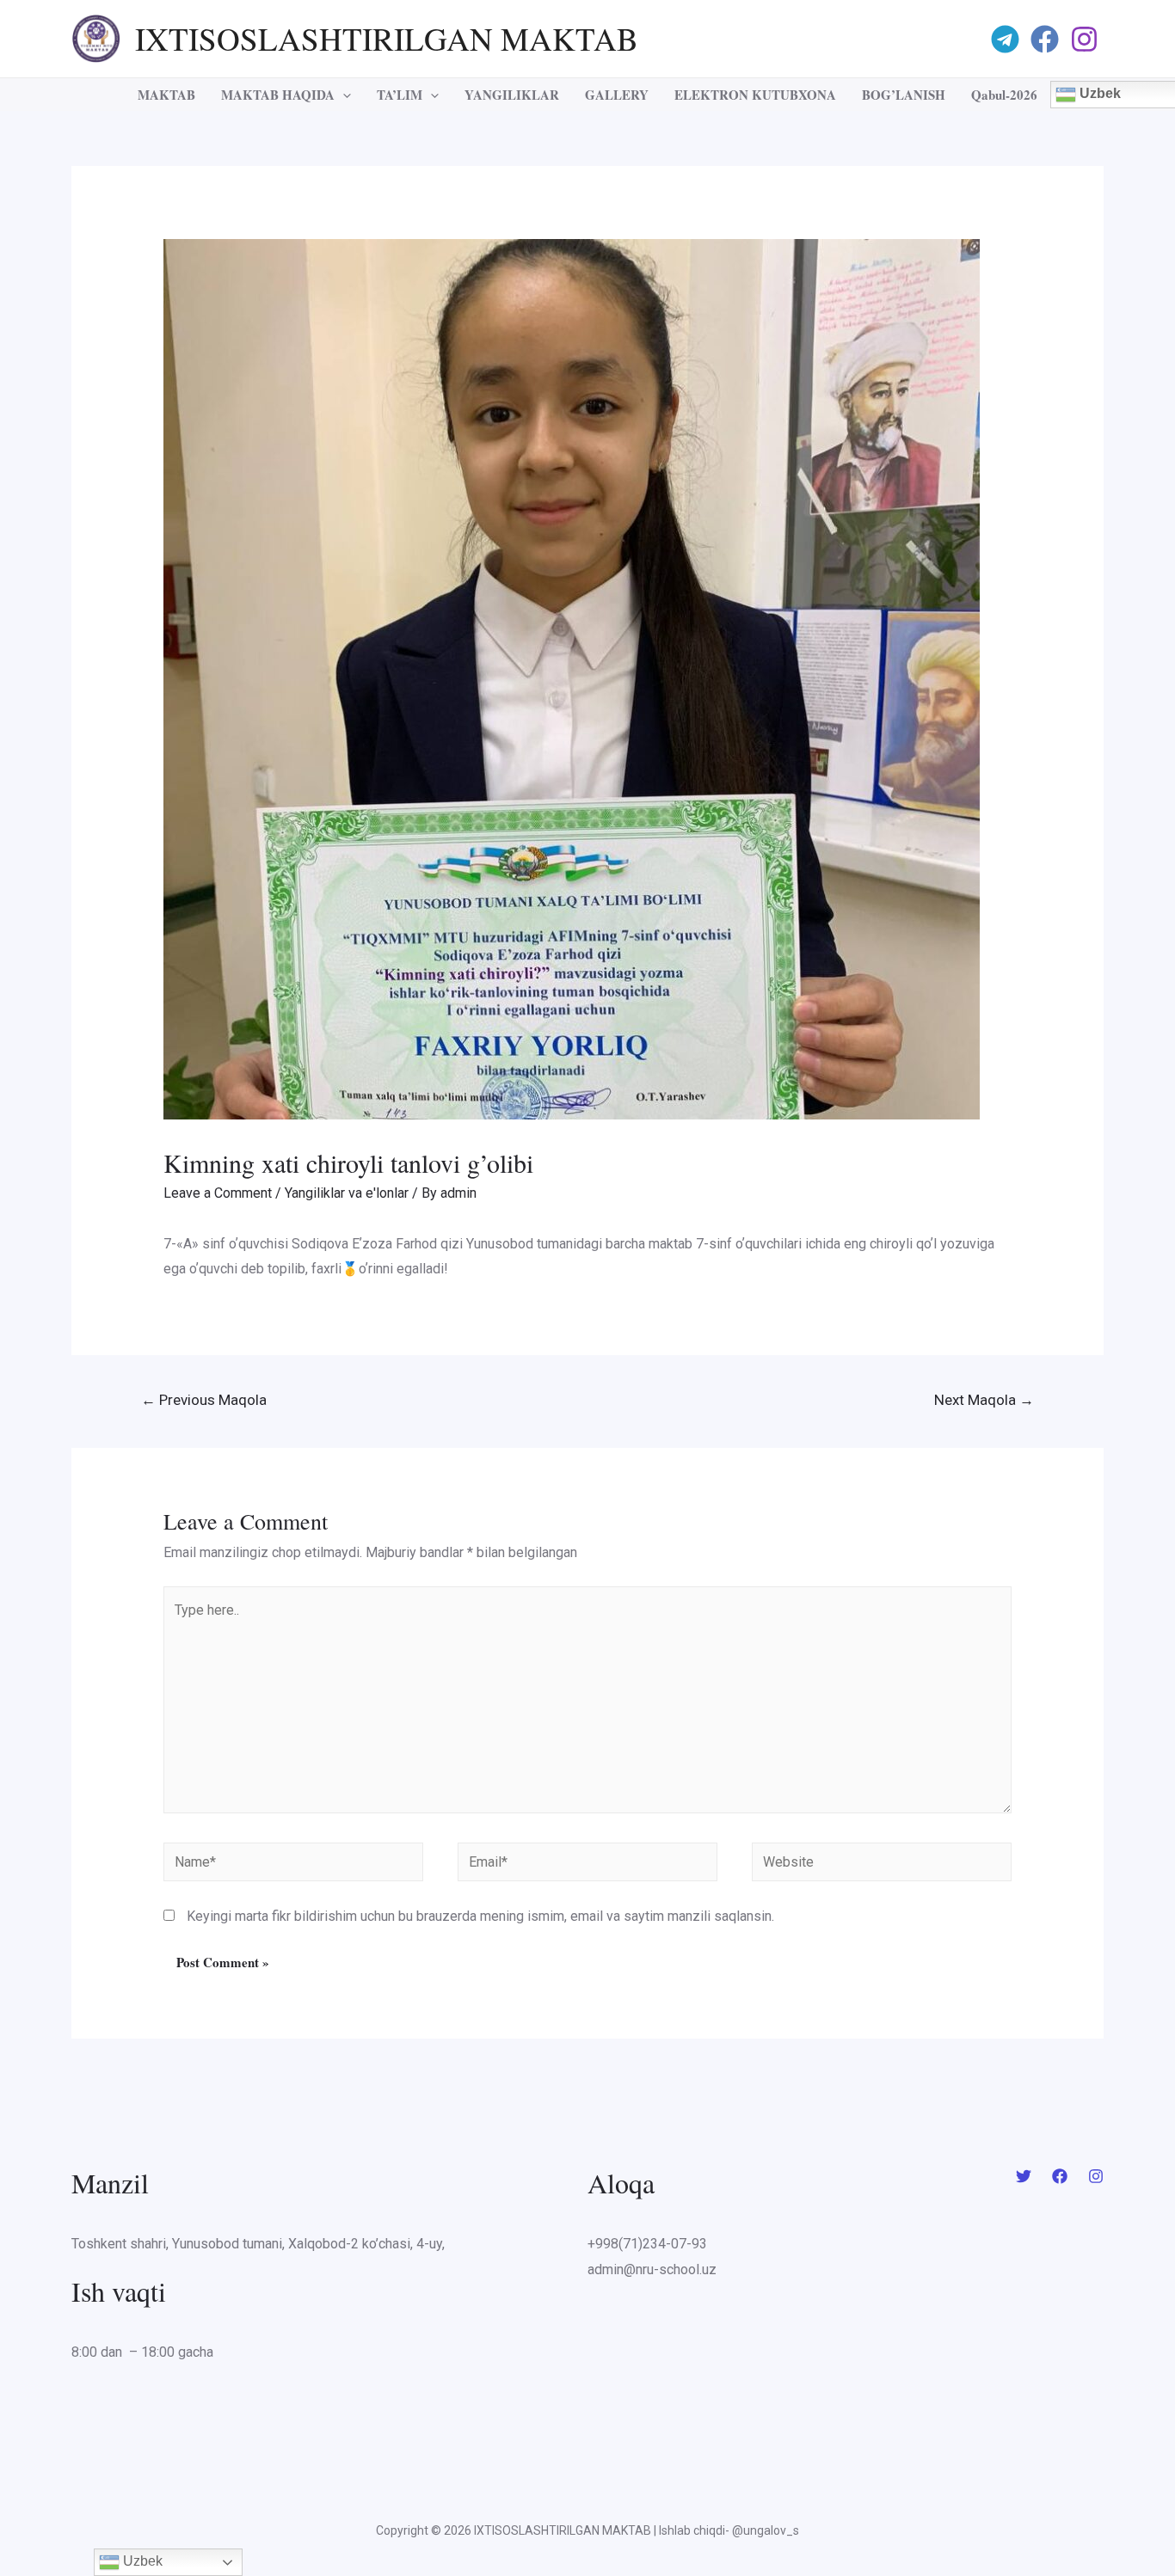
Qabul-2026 (1004, 95)
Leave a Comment (218, 1193)
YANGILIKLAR (512, 95)
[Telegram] (1008, 39)
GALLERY (617, 95)
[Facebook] (1047, 39)
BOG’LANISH (904, 95)
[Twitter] (1024, 2176)
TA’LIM (400, 95)
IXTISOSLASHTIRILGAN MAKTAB (387, 38)
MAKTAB (166, 95)
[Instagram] (1087, 39)
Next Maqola (984, 1400)
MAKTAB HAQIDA (278, 95)
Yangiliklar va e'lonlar (347, 1193)
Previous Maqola (204, 1400)
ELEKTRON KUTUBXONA (755, 95)
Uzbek (141, 2561)
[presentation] (343, 95)
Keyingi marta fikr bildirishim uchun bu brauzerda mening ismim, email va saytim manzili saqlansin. (480, 1916)
